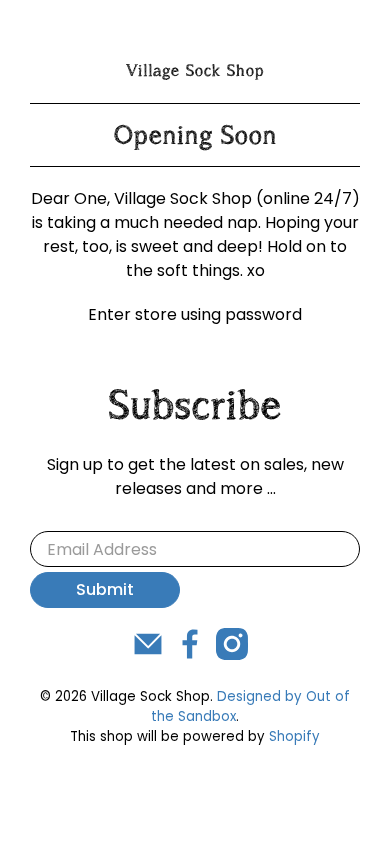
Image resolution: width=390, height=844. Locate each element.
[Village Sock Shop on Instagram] (232, 654)
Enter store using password (195, 314)
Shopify (294, 736)
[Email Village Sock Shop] (148, 654)
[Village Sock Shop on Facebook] (190, 654)
